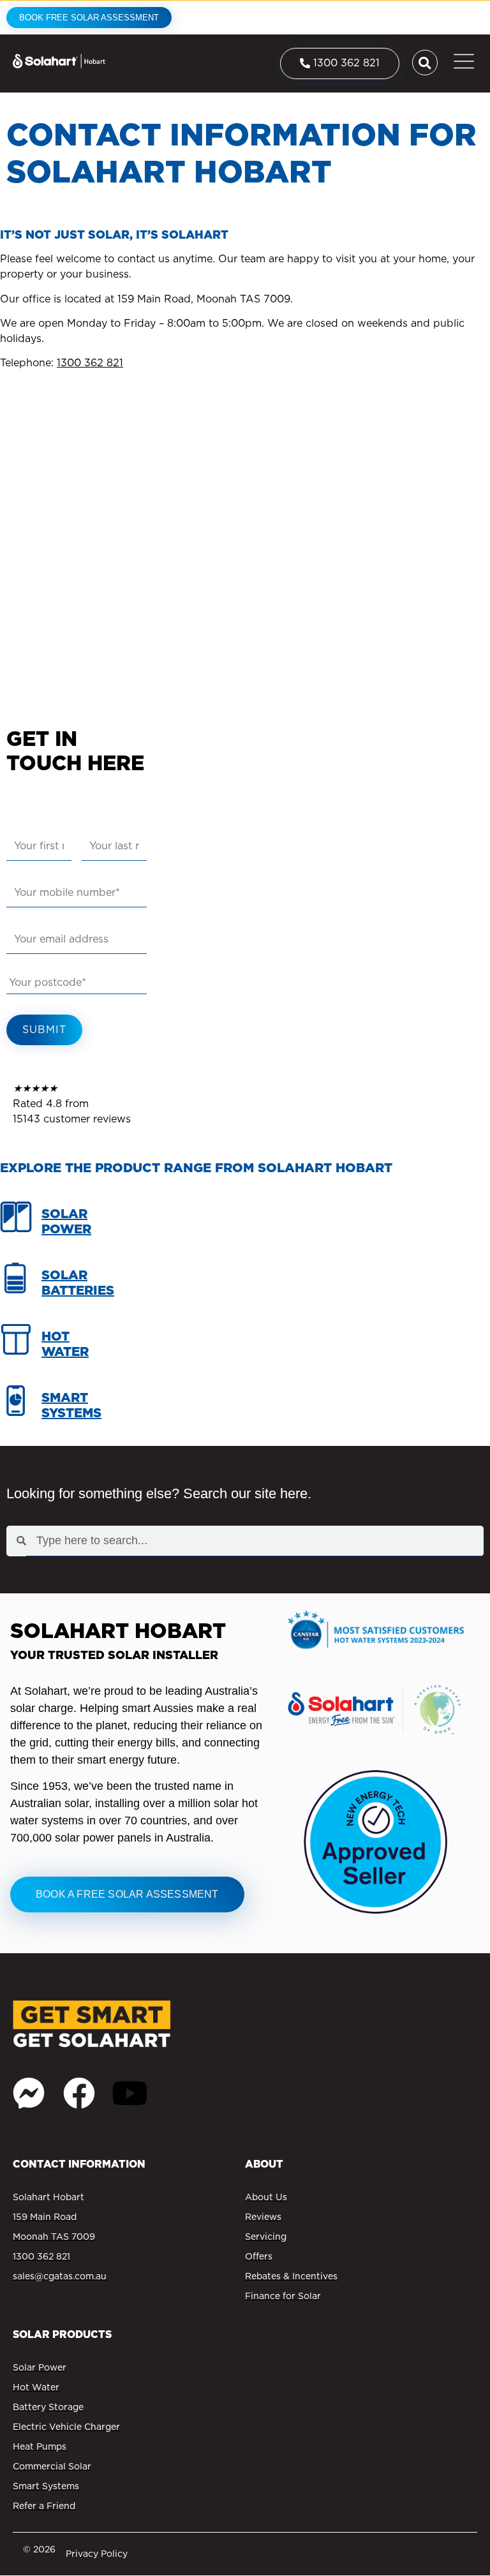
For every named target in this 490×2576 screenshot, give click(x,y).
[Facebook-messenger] (29, 2093)
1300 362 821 (90, 363)
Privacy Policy (97, 2554)
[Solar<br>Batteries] (16, 1285)
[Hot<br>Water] (16, 1346)
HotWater (65, 1344)
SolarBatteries (78, 1283)
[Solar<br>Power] (16, 1224)
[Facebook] (79, 2093)
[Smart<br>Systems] (16, 1408)
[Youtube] (130, 2093)
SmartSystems (71, 1405)
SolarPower (66, 1221)
